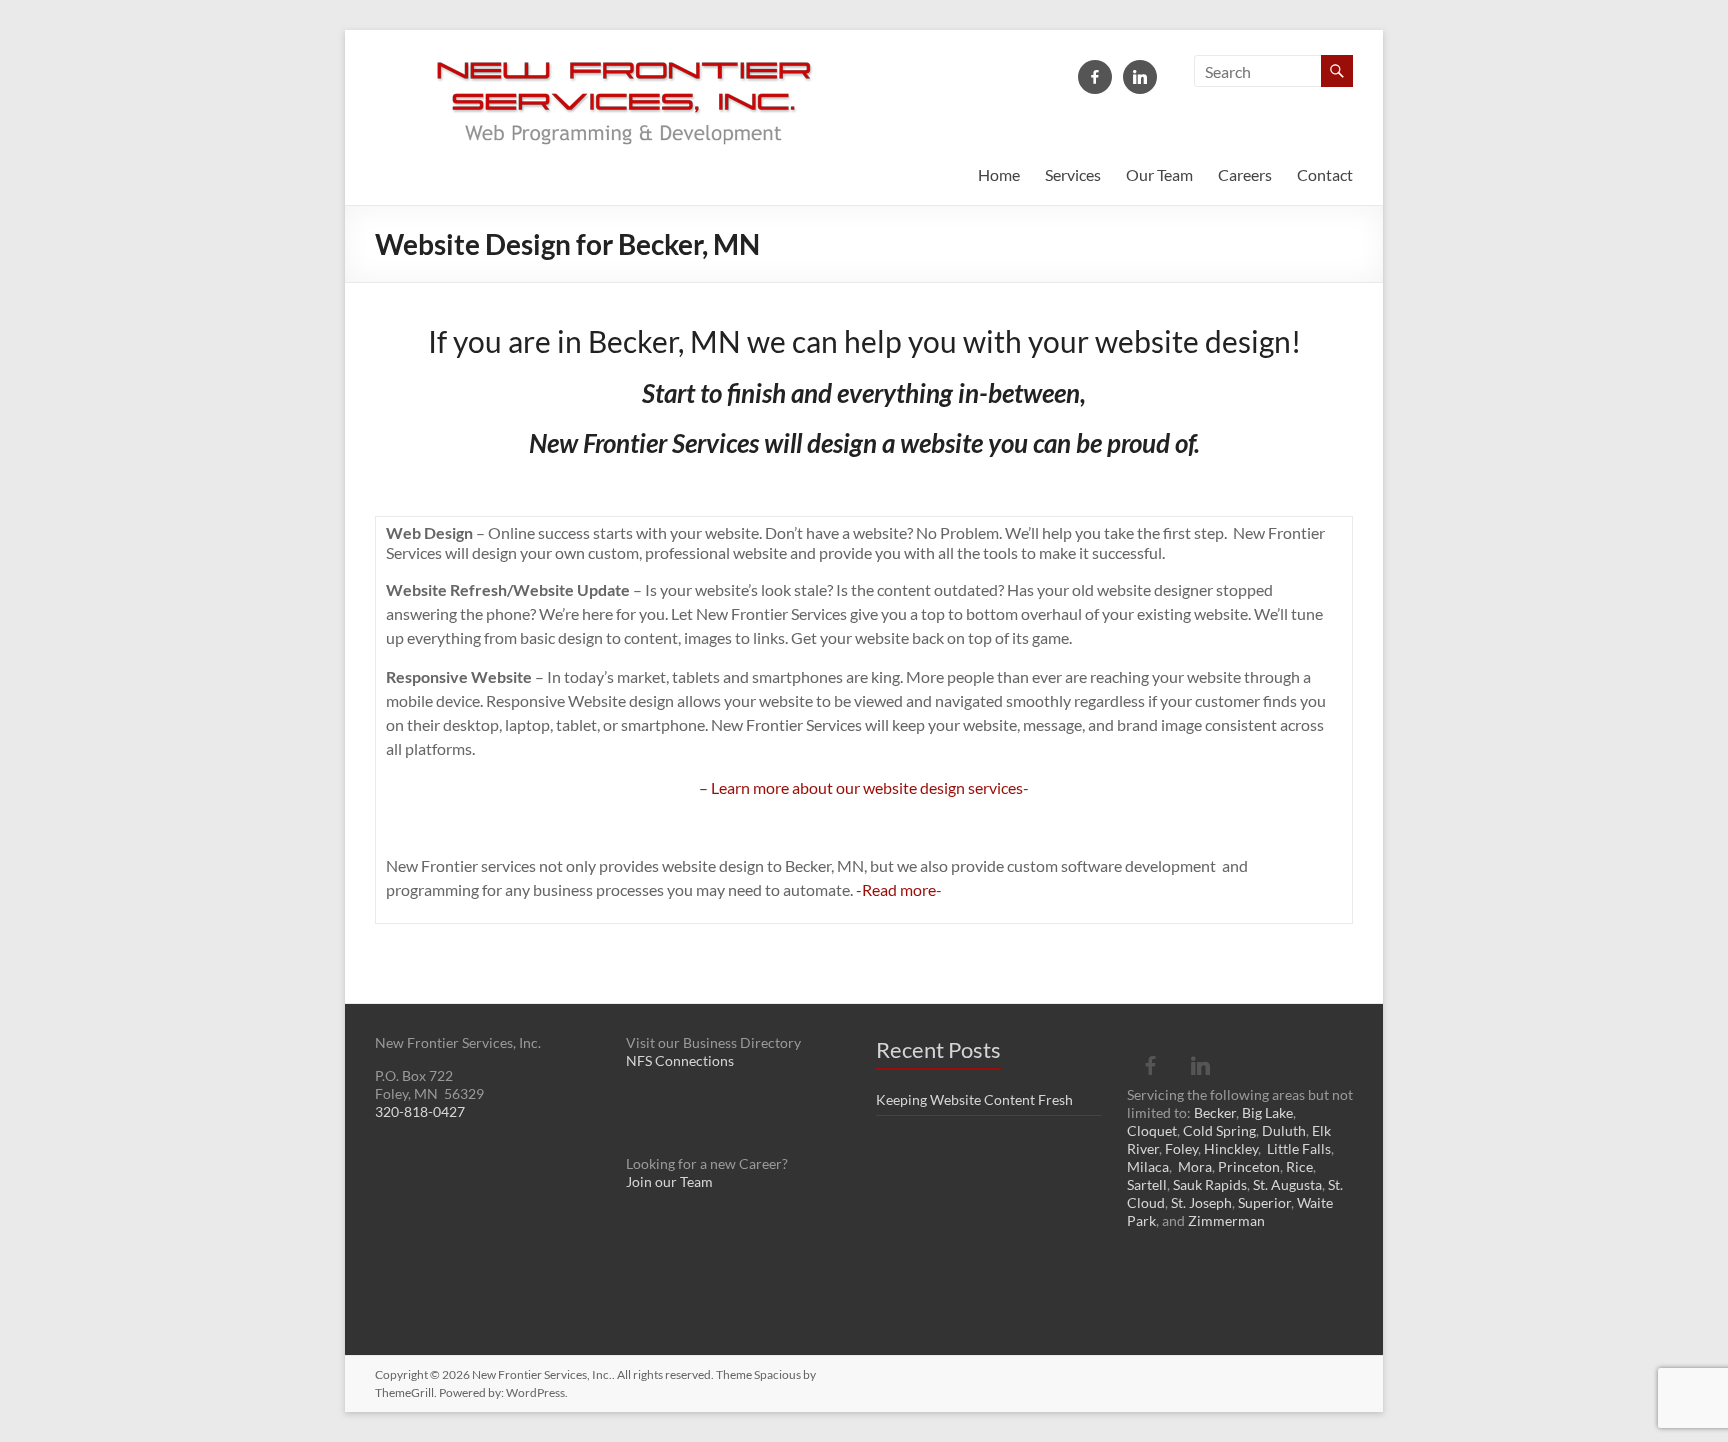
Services (1073, 174)
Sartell (1147, 1184)
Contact (1325, 174)
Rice (1299, 1166)
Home (999, 174)
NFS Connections (680, 1060)
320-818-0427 (420, 1111)
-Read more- (899, 889)
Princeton (1249, 1166)
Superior (1264, 1202)
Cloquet (1152, 1130)
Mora (1195, 1166)
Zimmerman (1226, 1220)
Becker (1215, 1112)
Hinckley (1231, 1148)
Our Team (1159, 174)
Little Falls (1299, 1148)
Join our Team (669, 1181)
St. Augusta (1287, 1184)
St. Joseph (1201, 1202)
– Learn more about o (772, 787)
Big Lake (1267, 1112)
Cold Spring (1219, 1130)
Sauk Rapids (1210, 1184)
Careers (1245, 174)
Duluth (1284, 1130)
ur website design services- (937, 787)
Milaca (1148, 1166)
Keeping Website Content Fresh (974, 1099)
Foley (1181, 1148)
